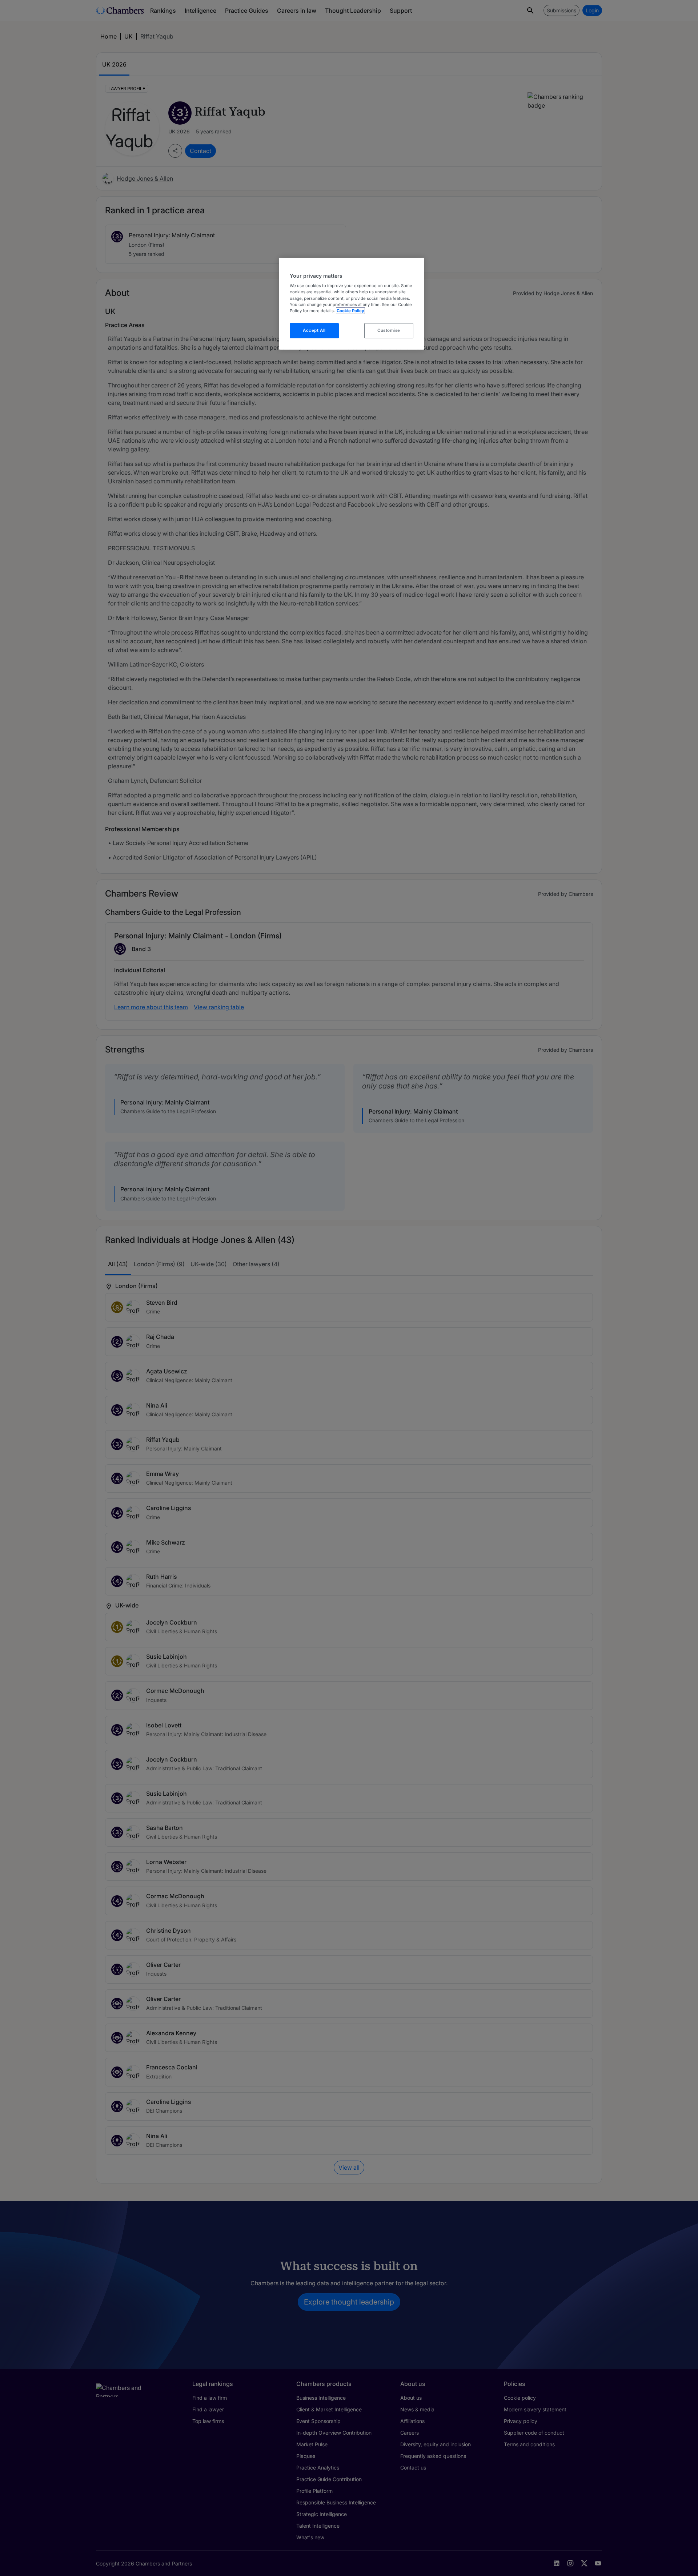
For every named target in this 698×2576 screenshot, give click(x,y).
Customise (389, 330)
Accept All (314, 330)
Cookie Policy (350, 311)
